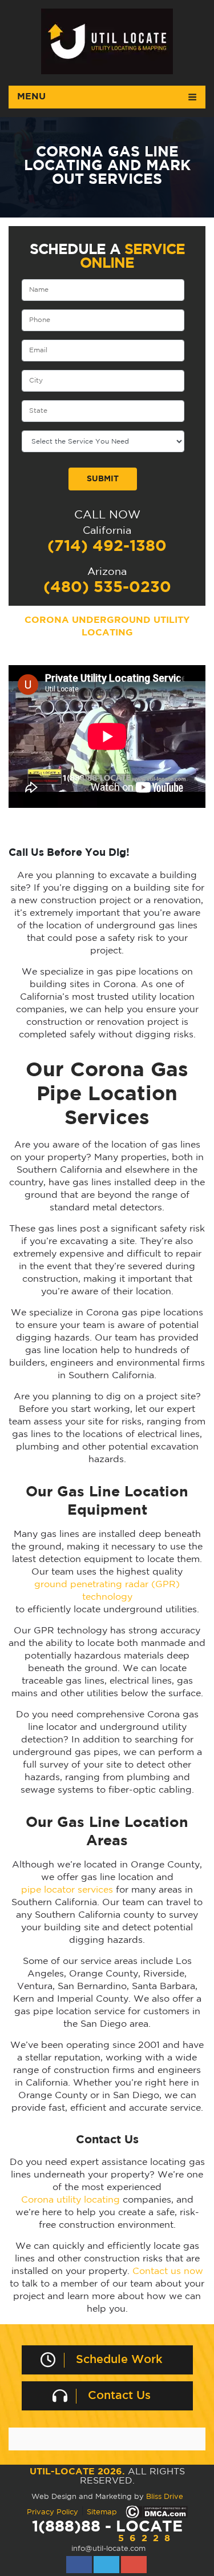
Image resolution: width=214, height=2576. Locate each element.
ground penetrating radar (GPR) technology (107, 1591)
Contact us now (168, 2271)
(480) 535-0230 (107, 587)
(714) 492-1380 (107, 546)
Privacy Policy (53, 2512)
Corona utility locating (70, 2200)
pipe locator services (67, 1890)
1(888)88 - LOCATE (107, 2531)
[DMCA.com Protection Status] (157, 2512)
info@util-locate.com (108, 2549)
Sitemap (102, 2512)
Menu (31, 97)
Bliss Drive (165, 2497)
